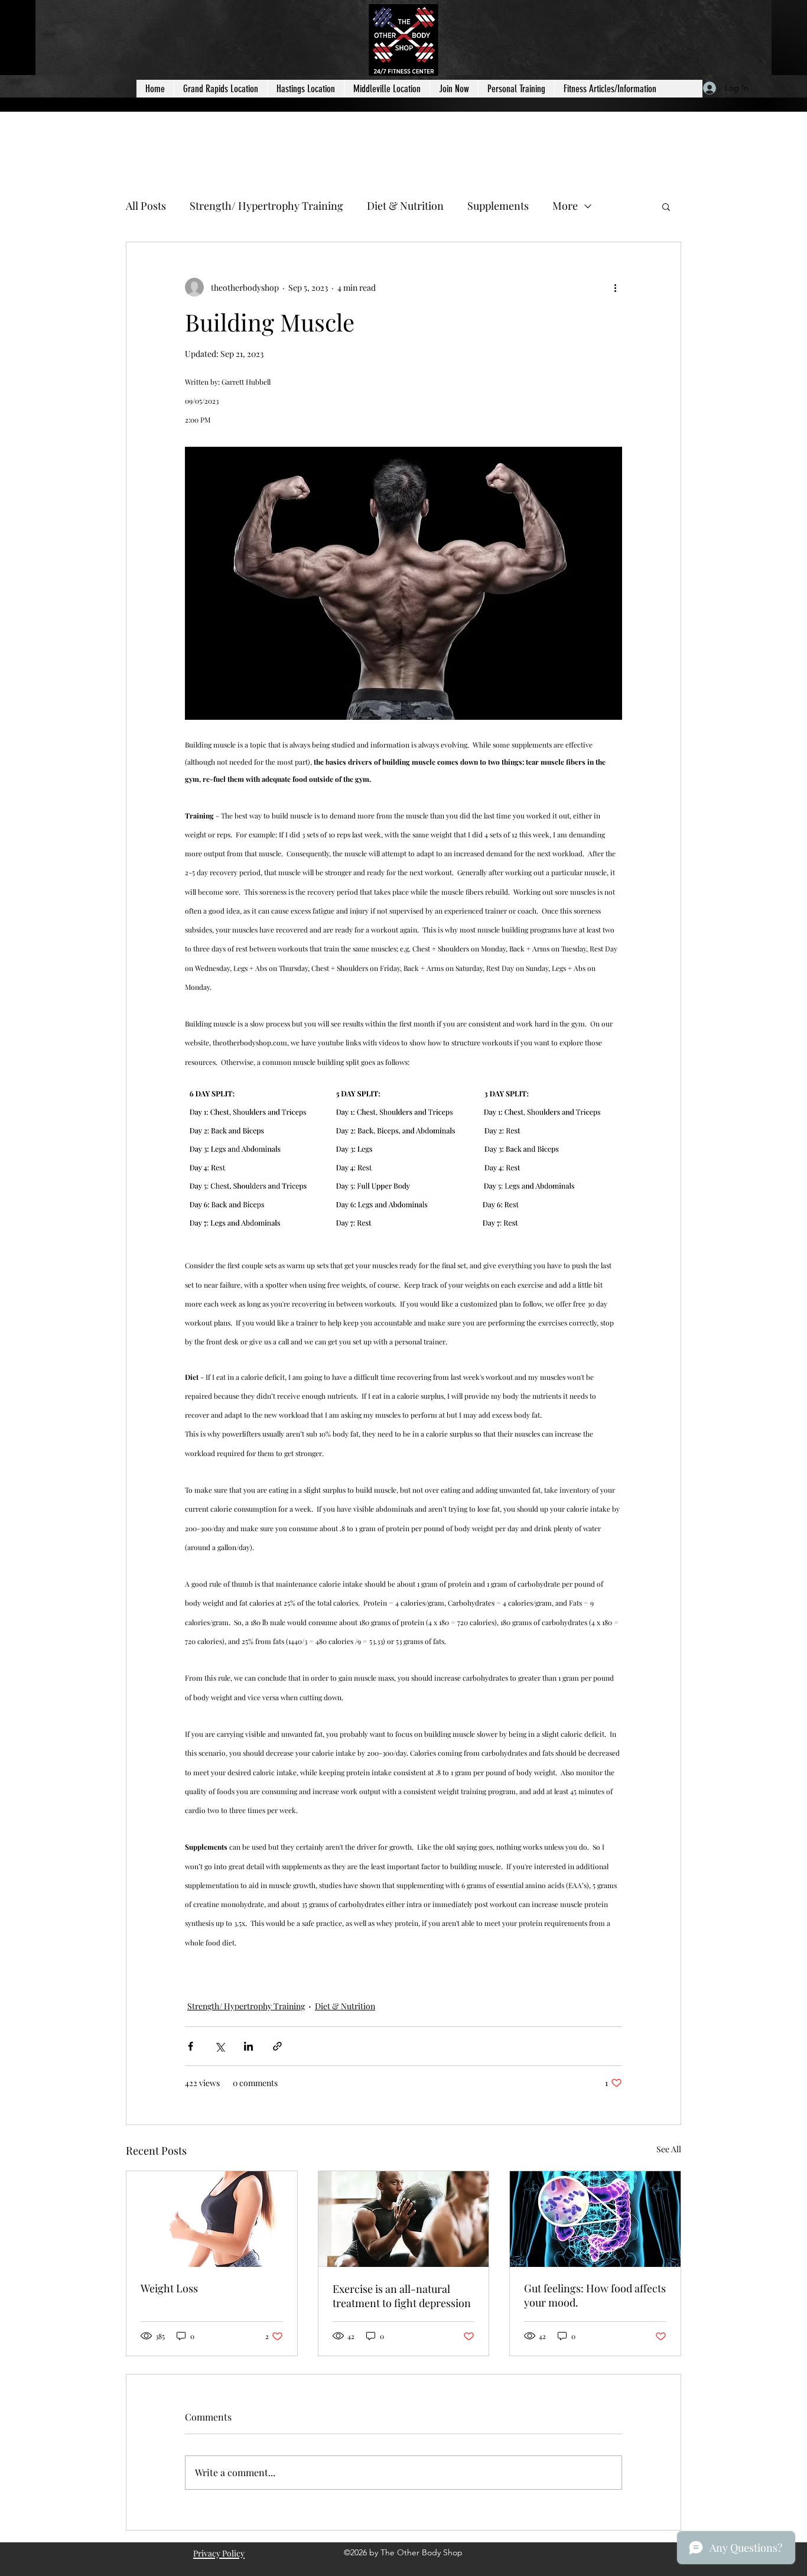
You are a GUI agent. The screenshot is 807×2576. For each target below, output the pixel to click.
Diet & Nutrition (405, 206)
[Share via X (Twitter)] (219, 2046)
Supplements (498, 206)
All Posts (146, 206)
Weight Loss (169, 2288)
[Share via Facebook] (191, 2046)
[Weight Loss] (212, 2219)
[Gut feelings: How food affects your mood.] (595, 2219)
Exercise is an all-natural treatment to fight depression (402, 2296)
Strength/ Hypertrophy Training (266, 206)
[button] (666, 206)
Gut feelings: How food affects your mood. (595, 2295)
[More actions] (615, 287)
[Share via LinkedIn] (248, 2046)
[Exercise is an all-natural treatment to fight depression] (404, 2219)
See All (669, 2149)
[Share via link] (277, 2046)
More (565, 206)
